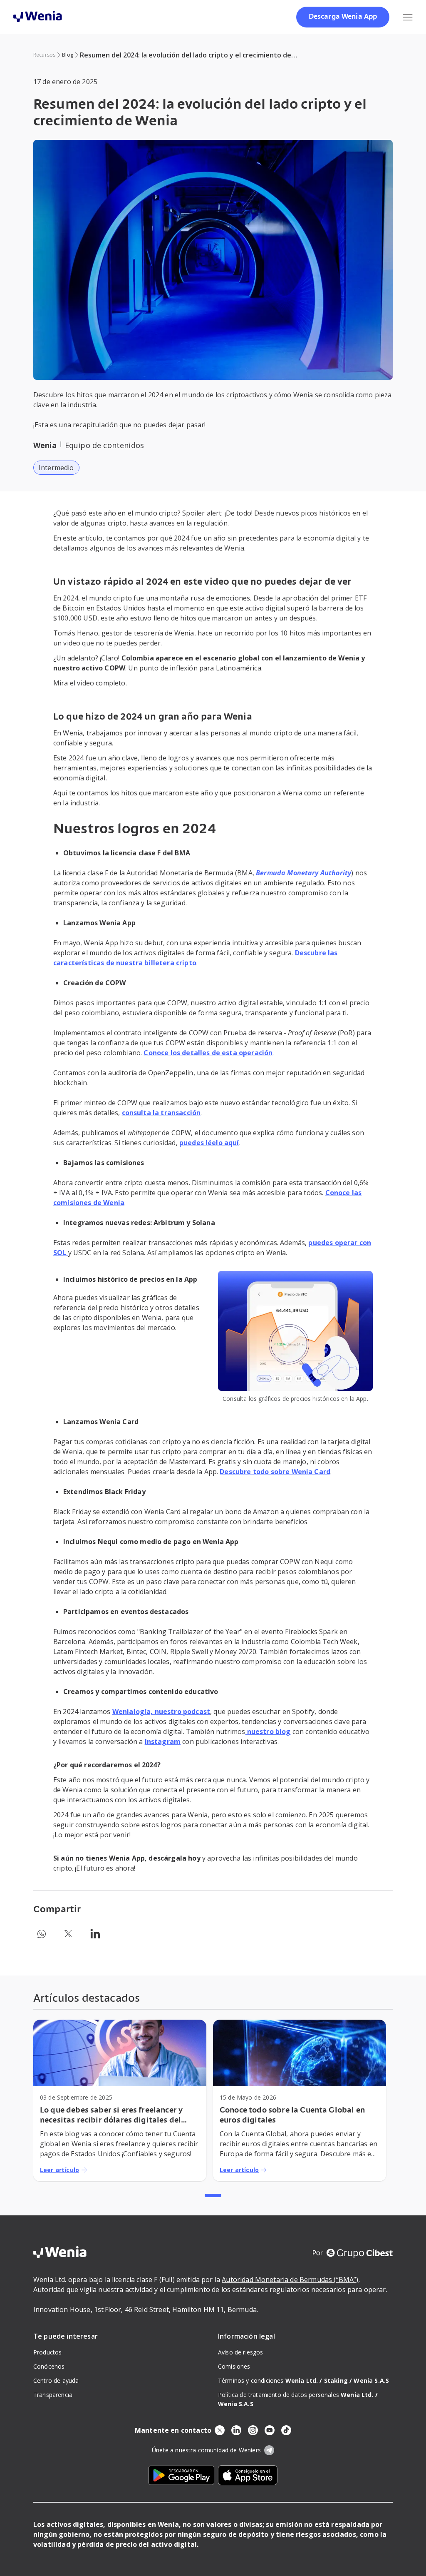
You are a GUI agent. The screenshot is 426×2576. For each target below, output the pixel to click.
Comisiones (234, 2366)
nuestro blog (268, 1731)
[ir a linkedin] (236, 2430)
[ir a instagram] (253, 2430)
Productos (47, 2352)
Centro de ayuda (56, 2380)
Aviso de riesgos (241, 2352)
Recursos (44, 55)
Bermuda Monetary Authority (303, 873)
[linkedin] (95, 1934)
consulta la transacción (161, 1113)
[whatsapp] (42, 1934)
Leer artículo (59, 2170)
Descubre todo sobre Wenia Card (275, 1472)
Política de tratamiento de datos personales (298, 2395)
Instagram (163, 1741)
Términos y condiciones (270, 2380)
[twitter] (68, 1934)
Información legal (246, 2336)
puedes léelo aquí (209, 1143)
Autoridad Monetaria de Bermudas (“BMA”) (290, 2280)
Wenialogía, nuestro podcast (161, 1712)
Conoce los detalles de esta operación (208, 1053)
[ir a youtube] (270, 2430)
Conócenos (49, 2366)
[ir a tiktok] (286, 2430)
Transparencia (53, 2395)
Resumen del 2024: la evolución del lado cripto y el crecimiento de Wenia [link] (186, 55)
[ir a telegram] (269, 2450)
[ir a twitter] (220, 2430)
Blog (68, 55)
